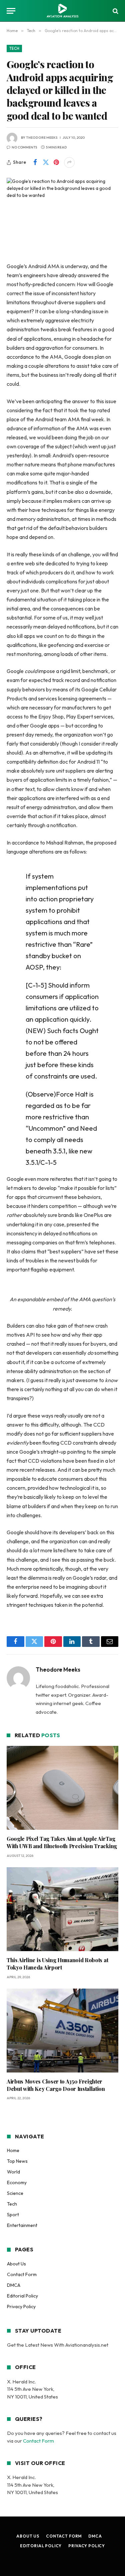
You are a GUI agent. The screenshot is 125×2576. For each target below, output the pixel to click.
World (13, 2172)
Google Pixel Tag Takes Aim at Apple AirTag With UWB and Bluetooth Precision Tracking (62, 1842)
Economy (17, 2182)
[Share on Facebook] (35, 162)
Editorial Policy (22, 2296)
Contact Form (22, 2274)
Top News (17, 2161)
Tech (14, 48)
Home (13, 2150)
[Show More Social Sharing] (69, 162)
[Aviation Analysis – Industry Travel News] (62, 11)
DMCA (14, 2285)
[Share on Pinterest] (56, 162)
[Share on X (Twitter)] (46, 162)
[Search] (115, 11)
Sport (13, 2215)
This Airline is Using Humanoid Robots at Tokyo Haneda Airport (57, 1964)
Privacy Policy (21, 2307)
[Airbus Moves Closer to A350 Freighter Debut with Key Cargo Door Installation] (62, 2031)
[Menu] (11, 11)
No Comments (24, 147)
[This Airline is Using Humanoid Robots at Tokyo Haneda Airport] (62, 1909)
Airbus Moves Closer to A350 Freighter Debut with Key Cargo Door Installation (56, 2085)
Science (15, 2193)
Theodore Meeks (42, 138)
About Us (16, 2264)
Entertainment (22, 2225)
